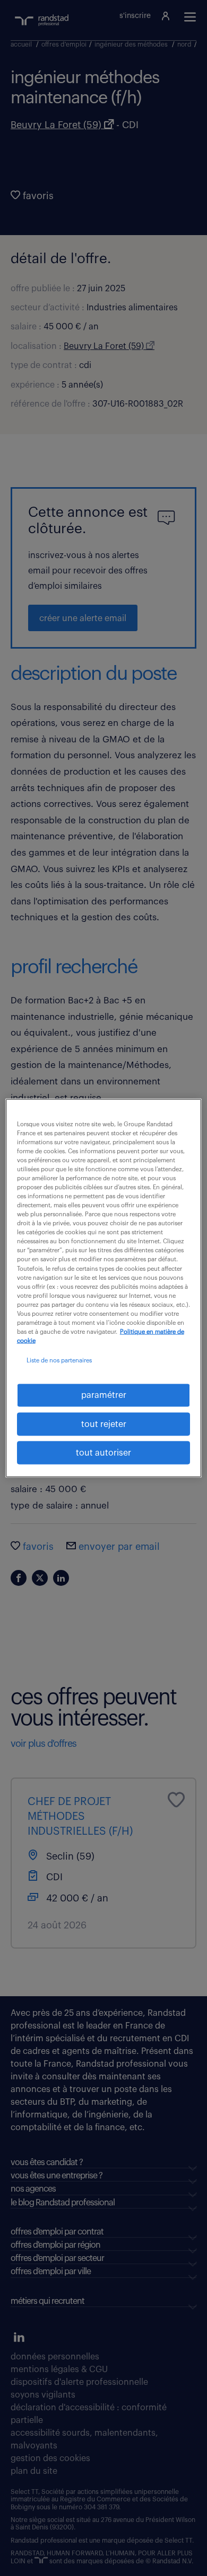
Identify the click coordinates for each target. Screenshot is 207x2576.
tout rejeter (104, 1424)
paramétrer (104, 1395)
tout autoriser (103, 1453)
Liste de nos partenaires (59, 1361)
